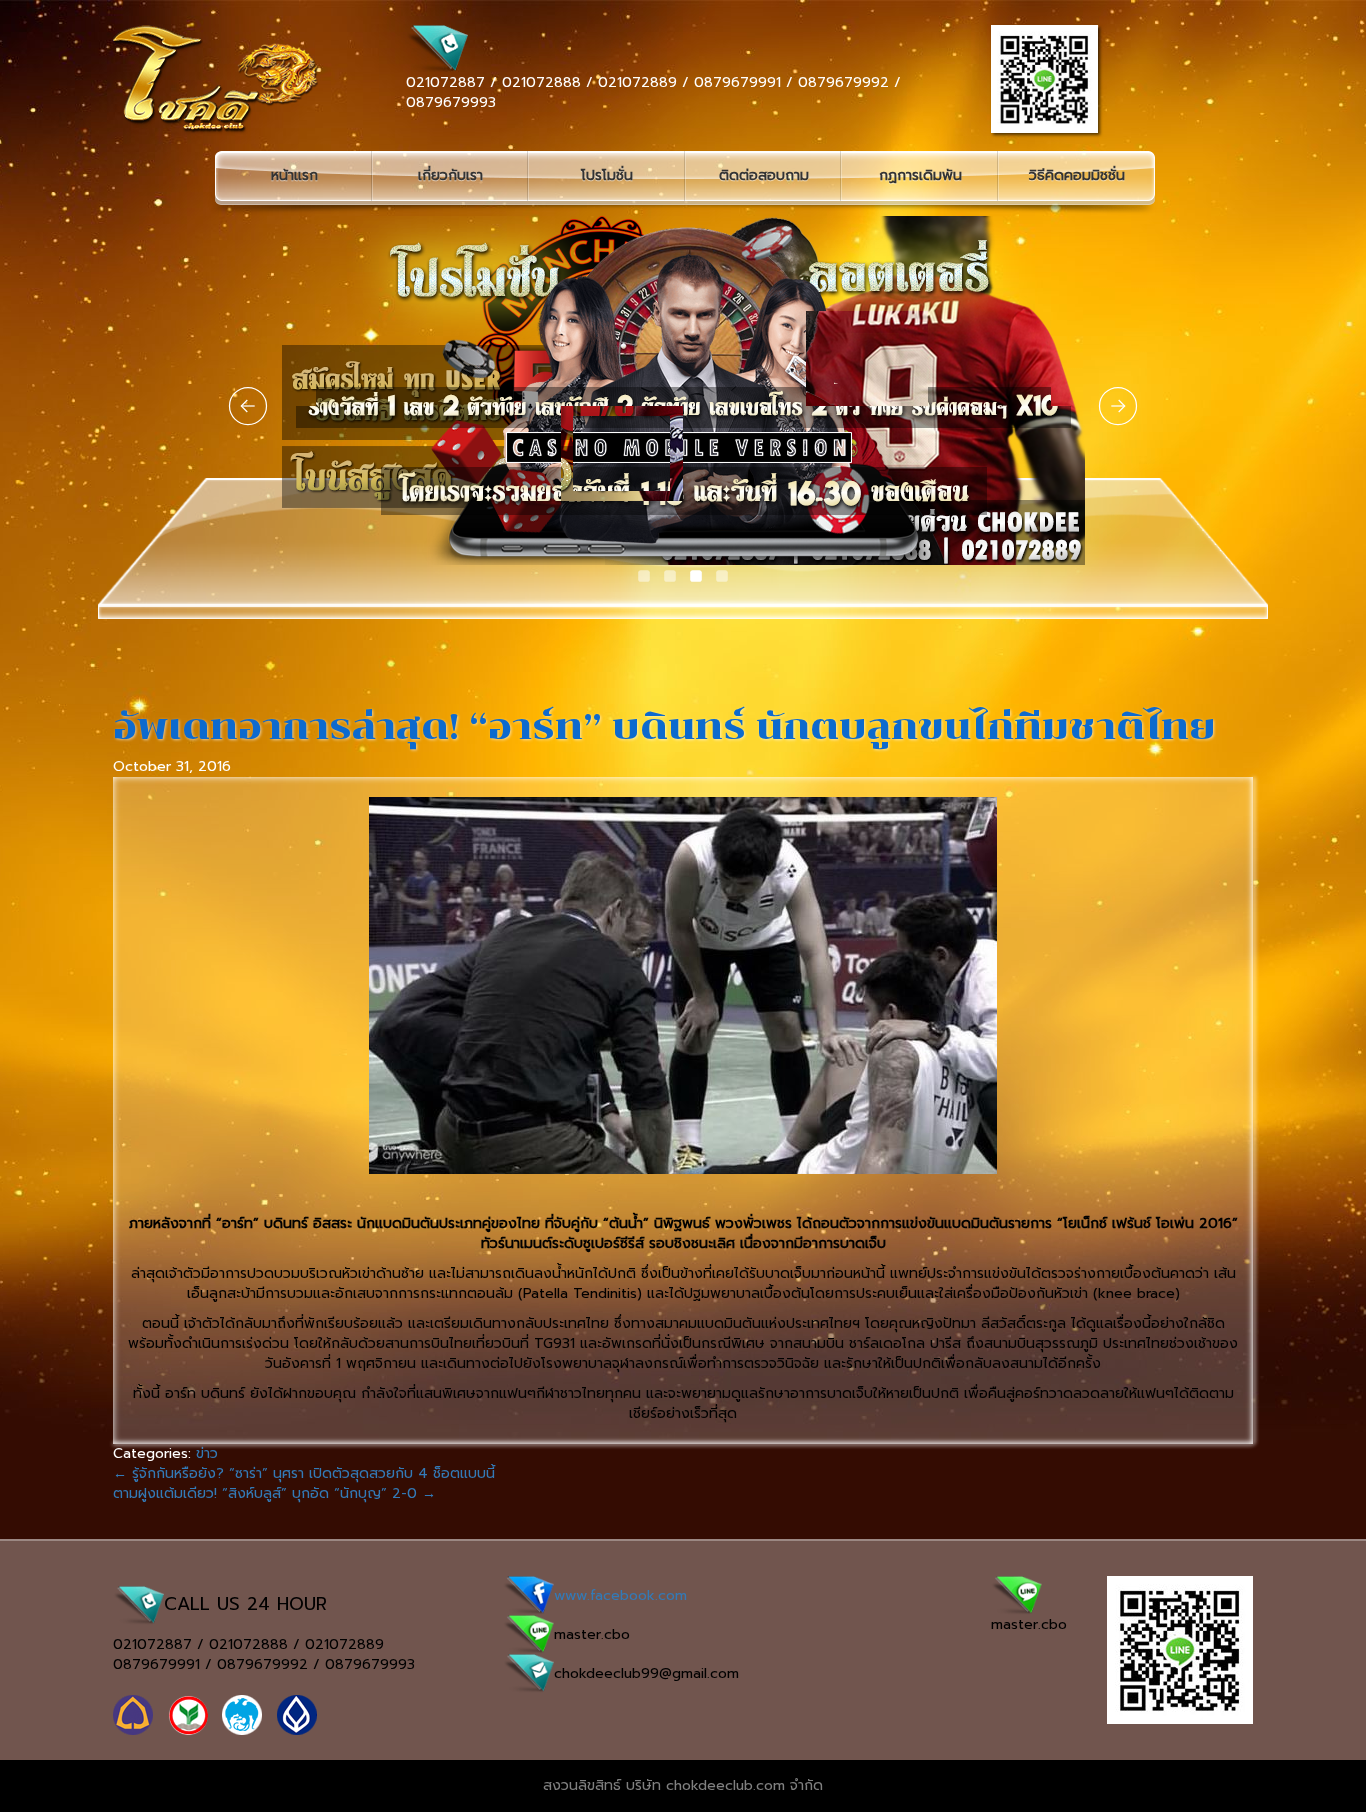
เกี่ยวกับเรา (450, 175)
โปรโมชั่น (607, 175)
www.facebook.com (620, 1595)
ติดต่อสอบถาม (764, 175)
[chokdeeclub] (187, 79)
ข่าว (207, 1453)
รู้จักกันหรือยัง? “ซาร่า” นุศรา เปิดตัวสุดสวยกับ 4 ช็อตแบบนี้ (304, 1473)
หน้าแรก (294, 175)
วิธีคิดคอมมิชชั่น (1077, 175)
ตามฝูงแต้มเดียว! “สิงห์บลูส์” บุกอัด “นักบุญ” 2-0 (274, 1493)
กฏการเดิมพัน (920, 175)
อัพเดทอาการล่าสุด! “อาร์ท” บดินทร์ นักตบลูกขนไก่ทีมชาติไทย (664, 726)
